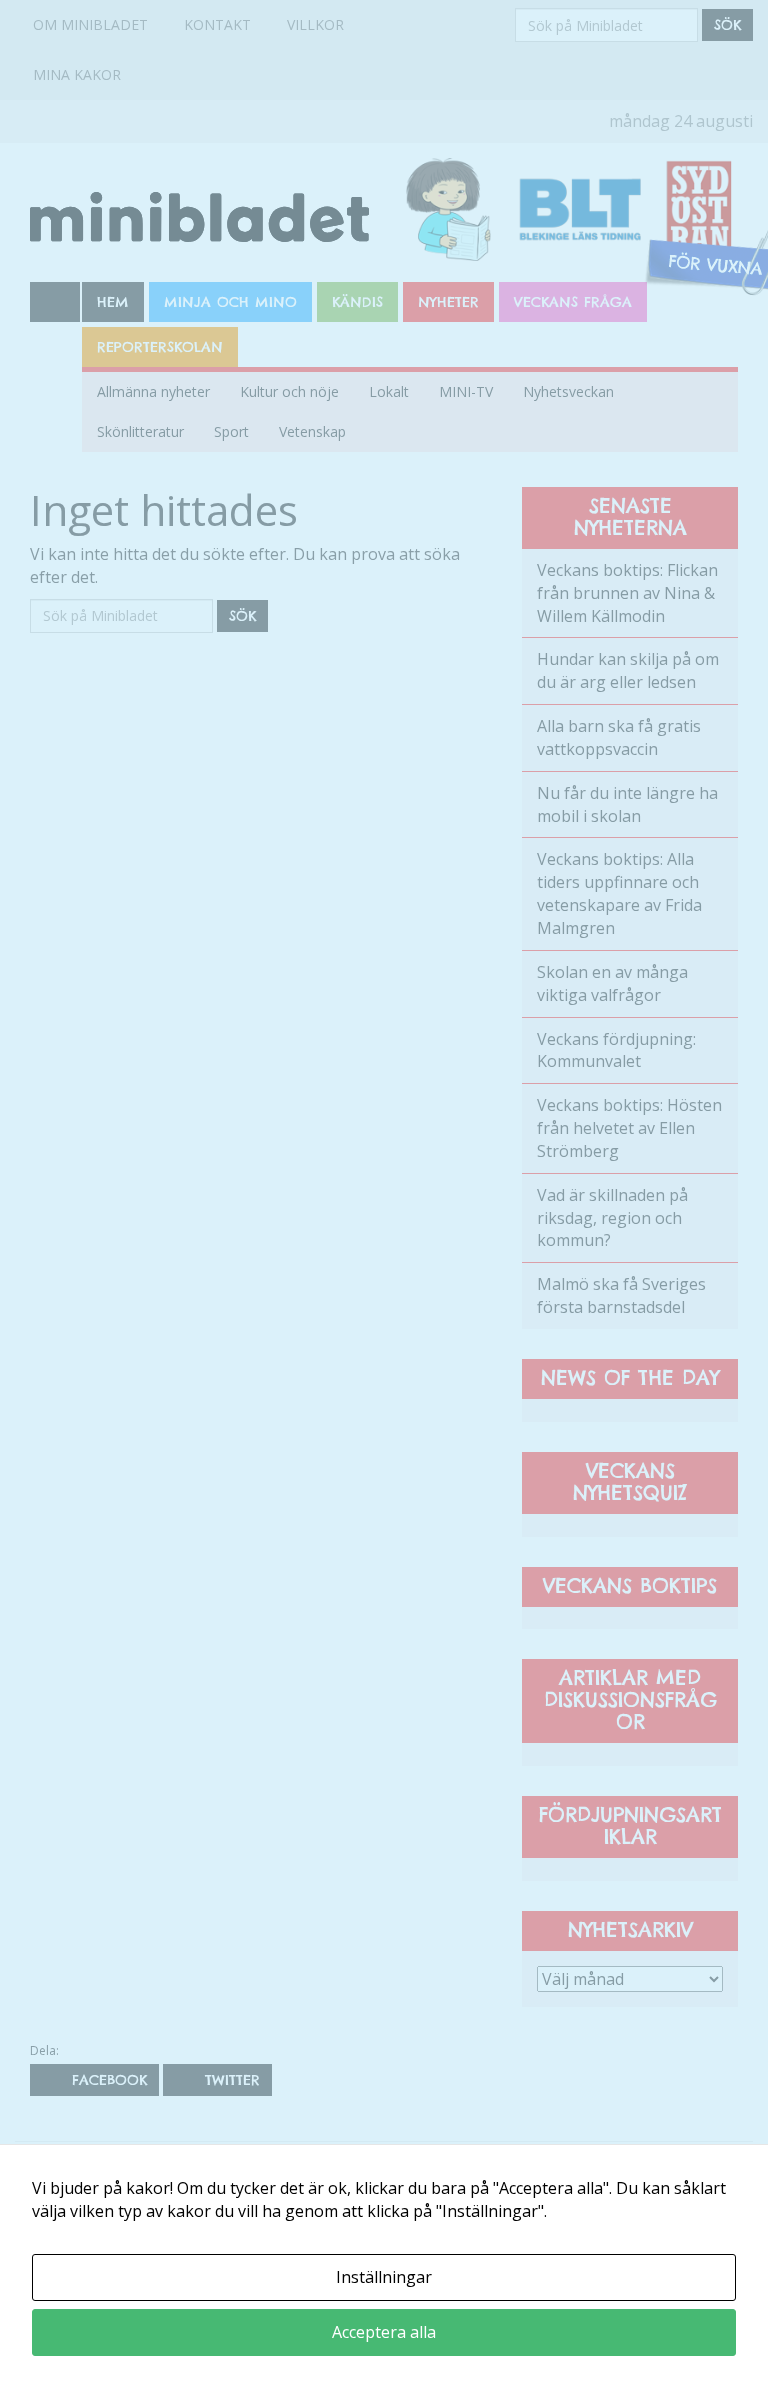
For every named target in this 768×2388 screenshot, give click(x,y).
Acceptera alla (384, 2332)
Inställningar (384, 2277)
